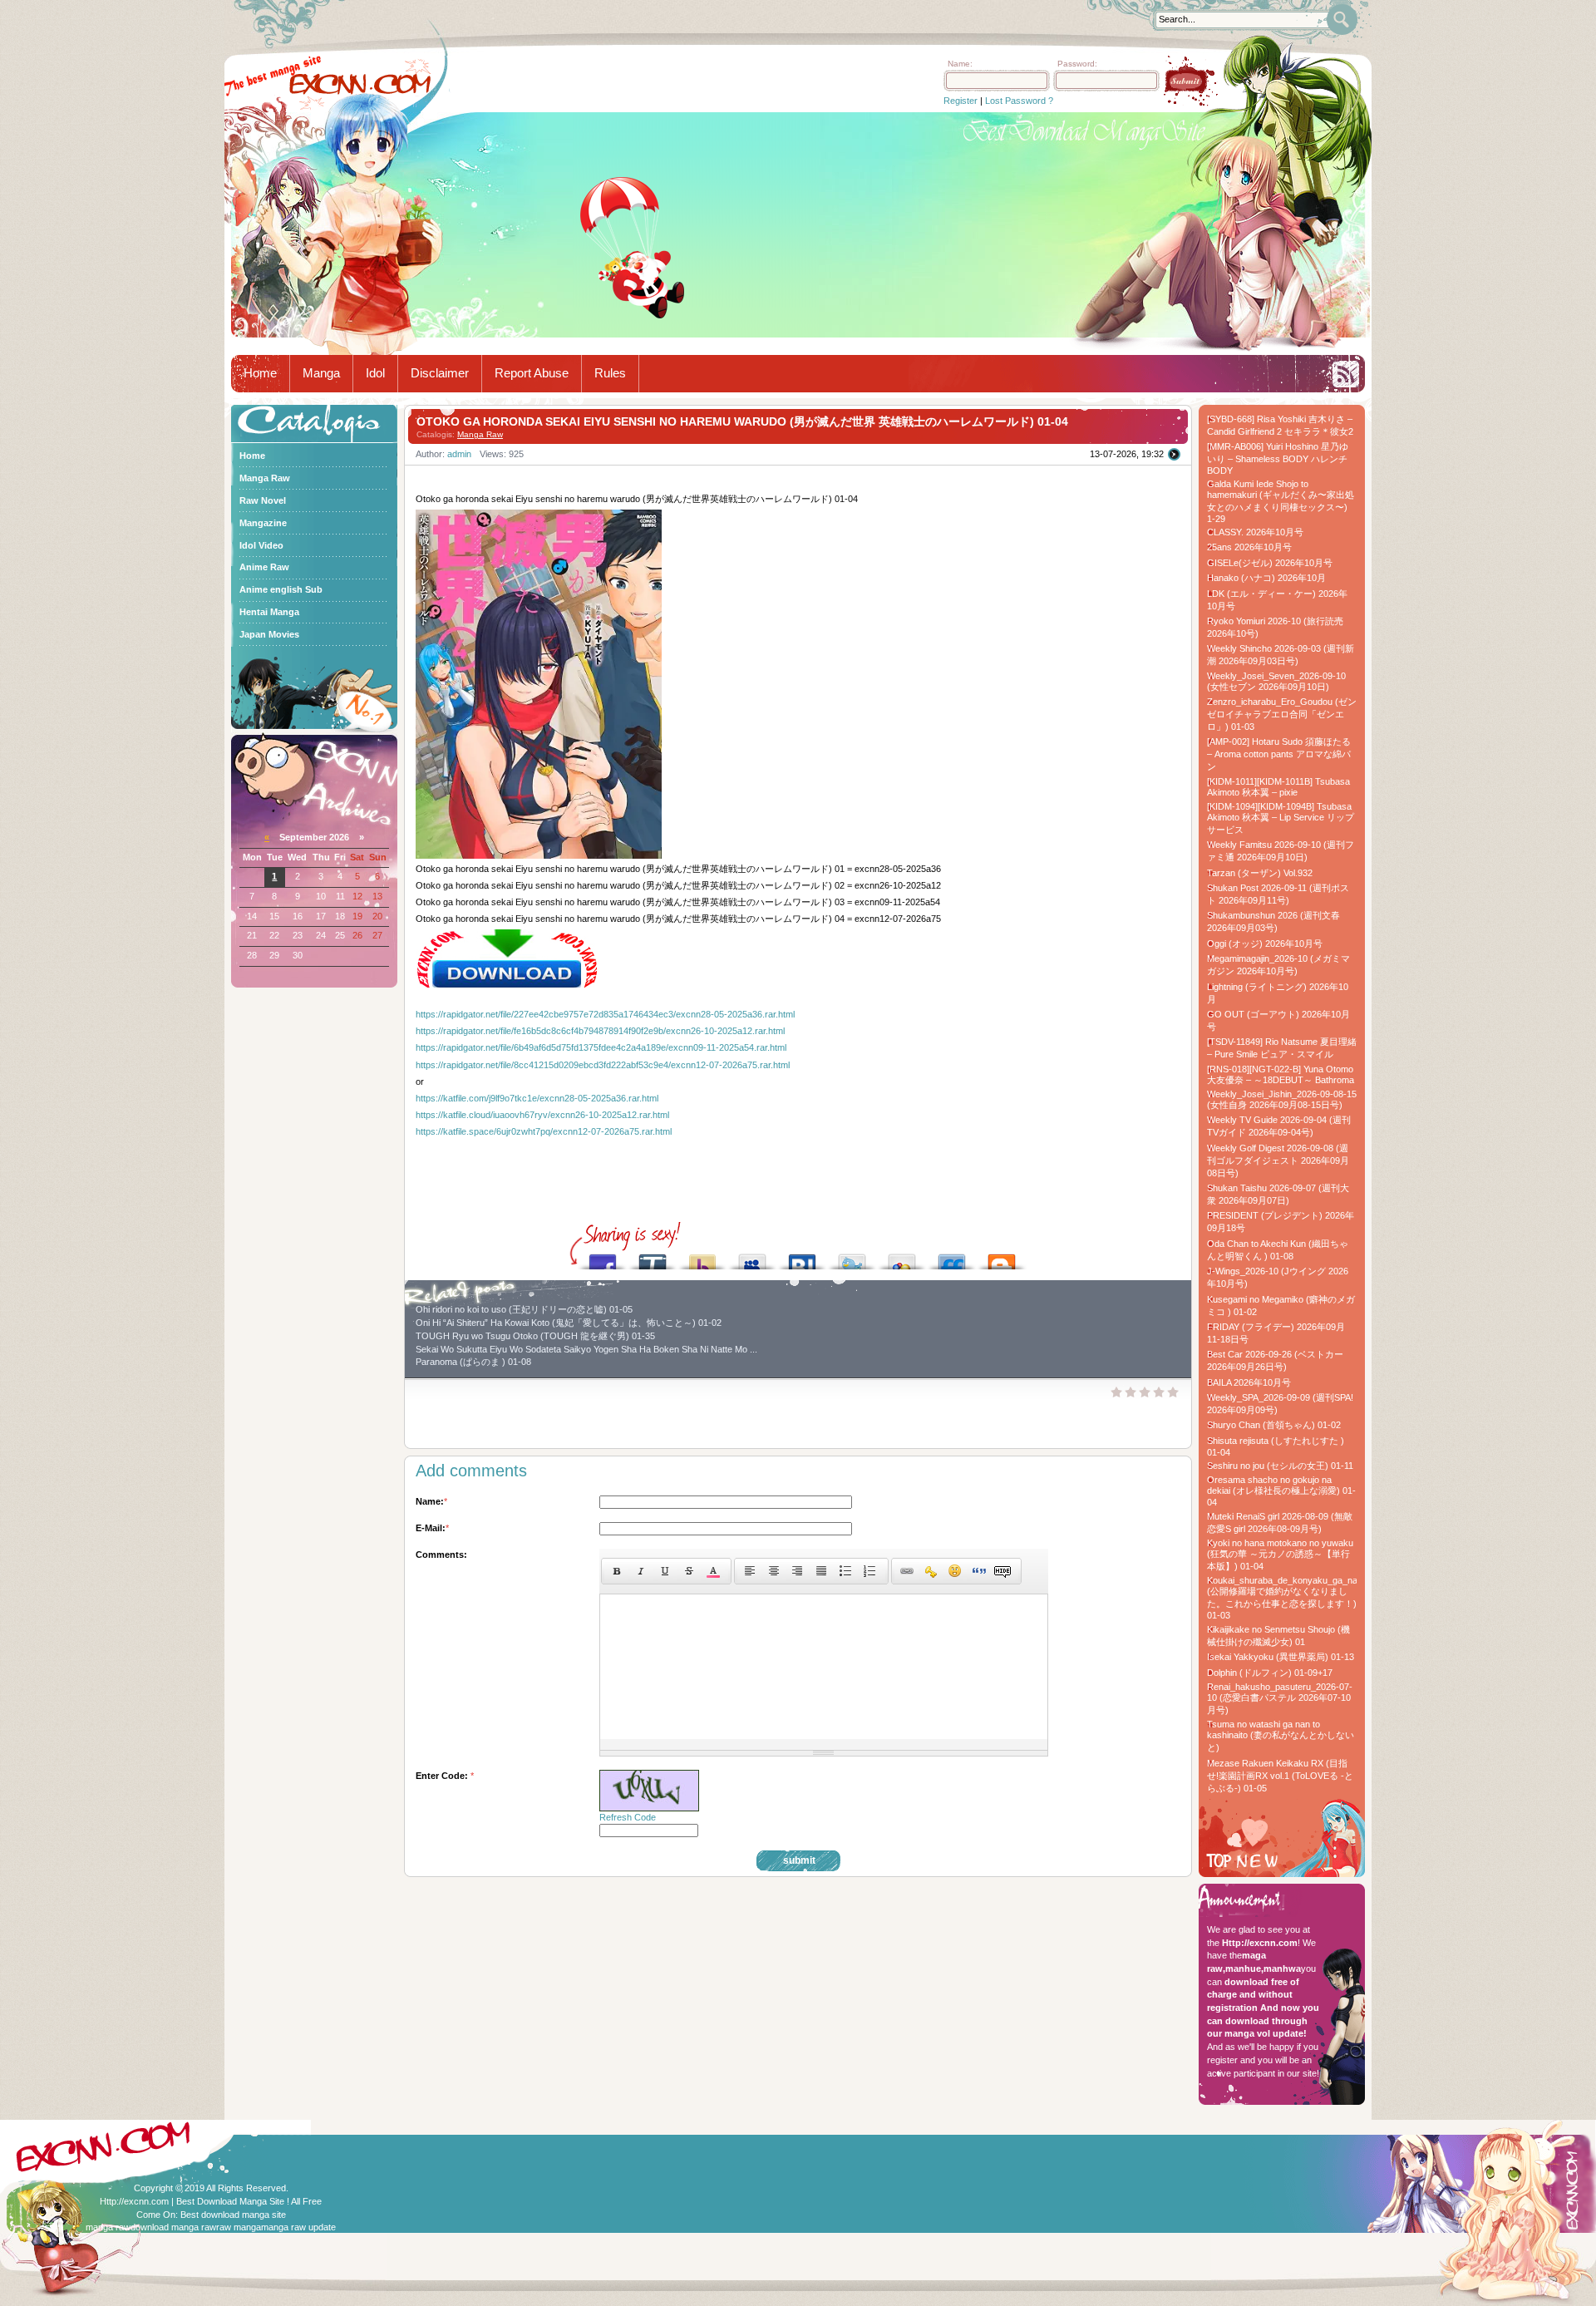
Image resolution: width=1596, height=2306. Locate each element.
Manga (321, 373)
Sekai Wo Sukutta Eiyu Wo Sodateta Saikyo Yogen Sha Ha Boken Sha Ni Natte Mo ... (586, 1349)
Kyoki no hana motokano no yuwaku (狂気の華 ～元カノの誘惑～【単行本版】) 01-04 (1280, 1555)
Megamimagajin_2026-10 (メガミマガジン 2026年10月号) (1278, 965)
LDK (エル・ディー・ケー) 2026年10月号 (1277, 600)
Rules (610, 373)
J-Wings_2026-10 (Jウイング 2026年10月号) (1278, 1277)
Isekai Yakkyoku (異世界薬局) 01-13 (1281, 1657)
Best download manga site (233, 2215)
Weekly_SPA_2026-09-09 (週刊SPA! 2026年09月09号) (1280, 1404)
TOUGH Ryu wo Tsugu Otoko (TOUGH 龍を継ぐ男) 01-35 (535, 1336)
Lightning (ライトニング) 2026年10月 (1278, 993)
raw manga (239, 2227)
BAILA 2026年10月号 (1249, 1382)
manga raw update (298, 2227)
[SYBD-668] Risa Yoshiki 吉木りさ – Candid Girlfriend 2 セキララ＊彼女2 (1280, 425)
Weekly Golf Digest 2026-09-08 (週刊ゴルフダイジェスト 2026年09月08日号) (1278, 1160)
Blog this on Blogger (1002, 1257)
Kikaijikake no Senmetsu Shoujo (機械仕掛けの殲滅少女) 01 (1278, 1636)
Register (961, 101)
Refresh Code (628, 1817)
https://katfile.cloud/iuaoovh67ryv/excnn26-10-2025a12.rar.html (542, 1115)
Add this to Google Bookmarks (902, 1257)
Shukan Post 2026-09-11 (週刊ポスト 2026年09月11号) (1278, 894)
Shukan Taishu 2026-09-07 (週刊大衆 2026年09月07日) (1278, 1194)
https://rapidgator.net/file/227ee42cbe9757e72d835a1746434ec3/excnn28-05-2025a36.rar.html (605, 1014)
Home (260, 373)
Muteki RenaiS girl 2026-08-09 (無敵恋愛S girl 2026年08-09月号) (1280, 1523)
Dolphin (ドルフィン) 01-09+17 (1270, 1673)
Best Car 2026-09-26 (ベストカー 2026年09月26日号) (1275, 1360)
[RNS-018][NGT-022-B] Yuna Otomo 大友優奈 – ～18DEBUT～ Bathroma (1281, 1074)
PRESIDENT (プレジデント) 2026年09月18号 (1281, 1222)
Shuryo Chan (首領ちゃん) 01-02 (1274, 1425)
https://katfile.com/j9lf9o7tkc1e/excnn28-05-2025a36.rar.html (537, 1098)
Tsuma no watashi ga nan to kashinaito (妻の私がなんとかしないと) (1281, 1736)
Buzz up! (702, 1257)
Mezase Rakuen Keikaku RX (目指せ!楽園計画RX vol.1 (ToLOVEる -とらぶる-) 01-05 (1280, 1776)
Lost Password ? (1019, 101)
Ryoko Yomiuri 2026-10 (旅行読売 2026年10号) (1275, 627)
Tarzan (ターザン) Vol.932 (1260, 873)
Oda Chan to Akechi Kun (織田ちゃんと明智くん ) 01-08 (1278, 1250)
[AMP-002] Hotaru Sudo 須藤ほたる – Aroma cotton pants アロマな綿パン (1279, 754)
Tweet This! (852, 1257)
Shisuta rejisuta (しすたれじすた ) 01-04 (1276, 1446)
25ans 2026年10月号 (1249, 547)
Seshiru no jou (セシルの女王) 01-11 (1280, 1466)
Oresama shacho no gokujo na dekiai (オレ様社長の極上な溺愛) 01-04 (1281, 1491)
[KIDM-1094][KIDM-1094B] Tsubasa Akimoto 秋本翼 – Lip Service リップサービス (1281, 818)
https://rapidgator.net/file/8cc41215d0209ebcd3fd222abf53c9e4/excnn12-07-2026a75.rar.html (603, 1065)
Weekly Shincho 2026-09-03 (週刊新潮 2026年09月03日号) (1281, 655)
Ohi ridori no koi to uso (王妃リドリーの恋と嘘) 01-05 (524, 1309)
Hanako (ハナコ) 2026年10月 (1266, 578)
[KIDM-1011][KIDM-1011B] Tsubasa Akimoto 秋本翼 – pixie (1278, 787)
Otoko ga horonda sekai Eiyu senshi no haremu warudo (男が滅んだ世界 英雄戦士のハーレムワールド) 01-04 (742, 421)
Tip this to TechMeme (653, 1257)
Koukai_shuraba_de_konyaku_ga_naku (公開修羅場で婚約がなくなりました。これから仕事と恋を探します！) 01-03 (1282, 1598)
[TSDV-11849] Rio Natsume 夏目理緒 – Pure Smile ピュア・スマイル (1282, 1048)
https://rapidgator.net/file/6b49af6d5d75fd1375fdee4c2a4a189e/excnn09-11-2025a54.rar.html (601, 1047)
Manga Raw (480, 434)
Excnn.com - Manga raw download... (360, 84)
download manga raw (173, 2227)
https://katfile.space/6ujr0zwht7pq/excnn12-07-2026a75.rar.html (544, 1131)
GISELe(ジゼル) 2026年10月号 (1270, 563)
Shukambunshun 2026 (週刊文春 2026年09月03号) (1273, 921)
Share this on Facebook (603, 1257)
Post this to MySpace (752, 1257)
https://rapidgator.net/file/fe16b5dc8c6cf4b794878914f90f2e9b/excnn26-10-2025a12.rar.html (600, 1031)
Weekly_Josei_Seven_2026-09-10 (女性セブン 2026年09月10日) (1276, 681)
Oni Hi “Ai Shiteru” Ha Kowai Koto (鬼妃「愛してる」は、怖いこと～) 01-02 (569, 1323)
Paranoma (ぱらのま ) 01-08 (473, 1362)
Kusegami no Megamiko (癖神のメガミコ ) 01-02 (1281, 1306)
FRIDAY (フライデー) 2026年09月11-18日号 (1276, 1333)
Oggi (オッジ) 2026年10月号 (1265, 944)
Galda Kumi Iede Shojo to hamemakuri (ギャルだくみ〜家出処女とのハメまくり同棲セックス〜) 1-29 (1281, 501)
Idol (375, 373)
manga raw (108, 2227)
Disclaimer (440, 373)
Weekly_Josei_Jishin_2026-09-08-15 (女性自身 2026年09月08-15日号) (1282, 1099)
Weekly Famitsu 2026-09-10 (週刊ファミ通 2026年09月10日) (1281, 851)
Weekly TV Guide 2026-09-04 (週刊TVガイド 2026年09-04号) (1279, 1126)
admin (459, 454)
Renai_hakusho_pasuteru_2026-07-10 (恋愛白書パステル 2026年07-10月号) (1280, 1698)
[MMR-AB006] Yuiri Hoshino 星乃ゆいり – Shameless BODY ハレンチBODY (1278, 458)
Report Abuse (532, 373)
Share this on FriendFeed (952, 1257)
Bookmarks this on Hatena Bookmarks (802, 1257)
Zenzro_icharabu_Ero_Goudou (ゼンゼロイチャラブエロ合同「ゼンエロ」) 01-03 (1282, 714)
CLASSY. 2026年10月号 (1255, 532)
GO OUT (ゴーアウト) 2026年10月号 (1278, 1020)
